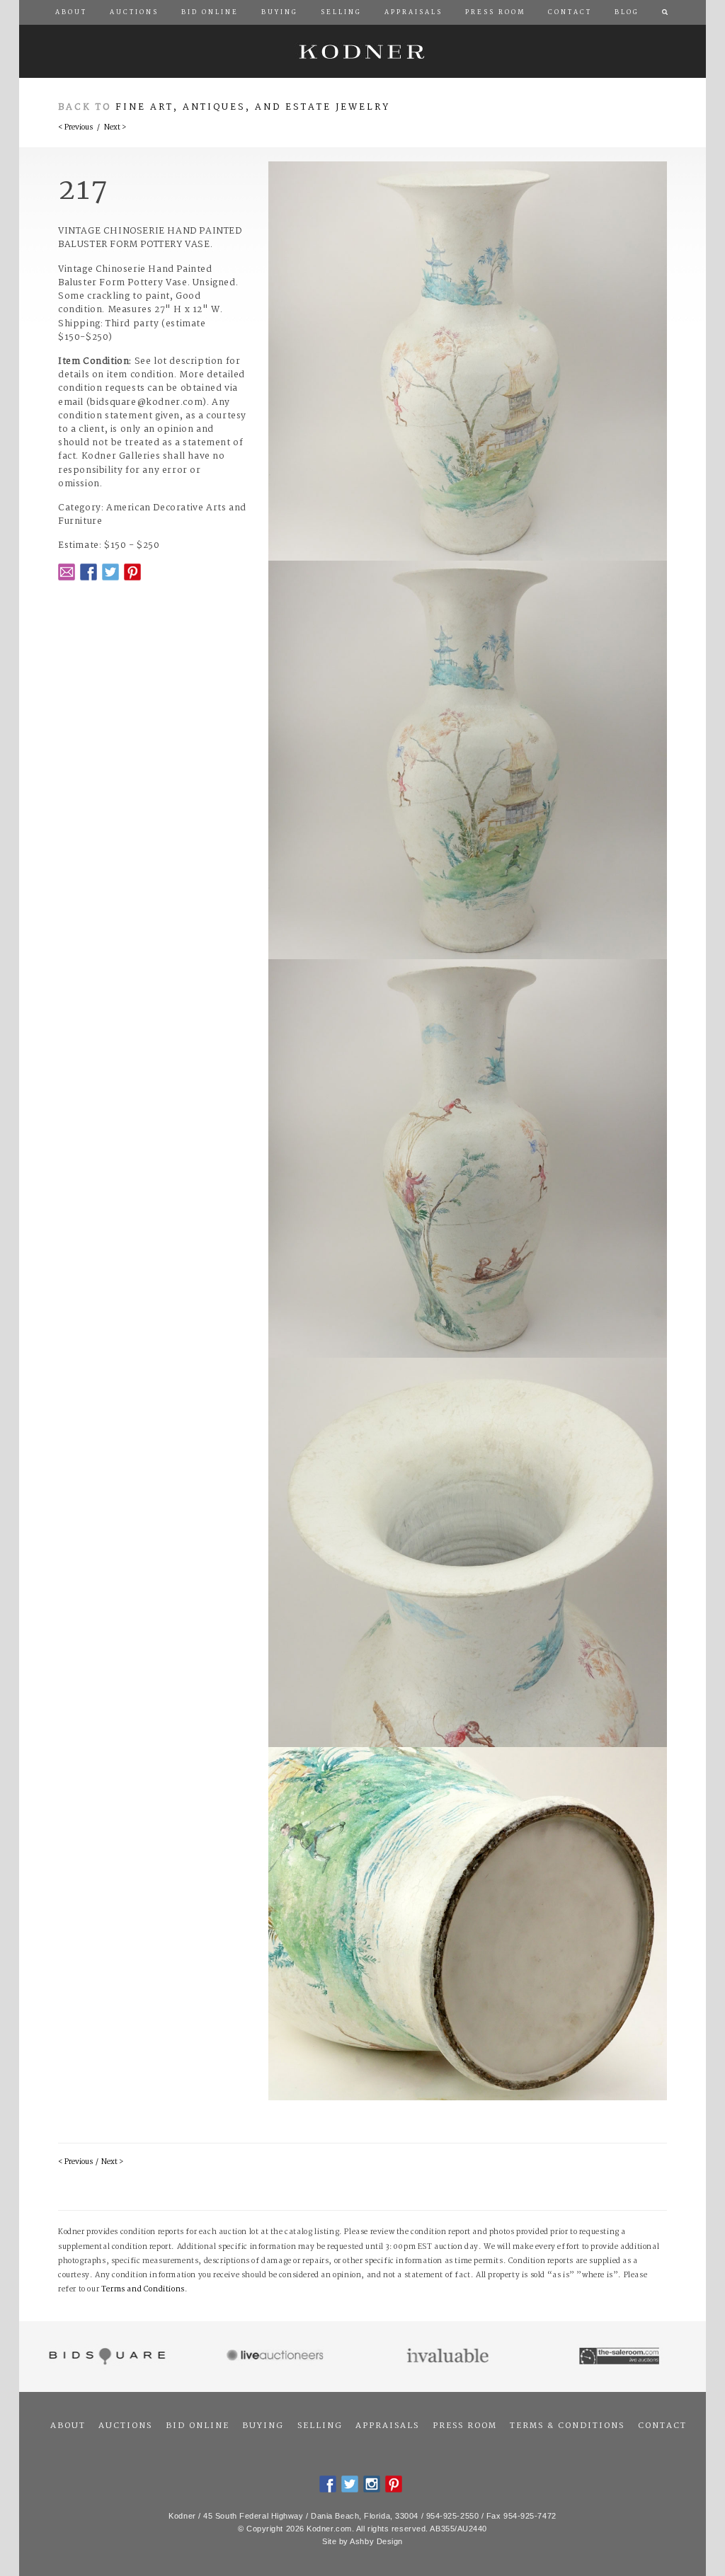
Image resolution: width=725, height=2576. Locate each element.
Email (67, 572)
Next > (115, 128)
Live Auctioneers (277, 2357)
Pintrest (132, 572)
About (68, 2426)
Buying (263, 2426)
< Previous (75, 128)
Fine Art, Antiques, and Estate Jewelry (253, 107)
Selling (320, 2426)
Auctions (125, 2426)
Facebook (89, 572)
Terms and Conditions (143, 2290)
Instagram (372, 2484)
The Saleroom (621, 2357)
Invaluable (449, 2357)
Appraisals (387, 2426)
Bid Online (198, 2426)
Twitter (110, 572)
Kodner (362, 51)
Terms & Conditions (567, 2426)
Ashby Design (376, 2541)
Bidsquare (105, 2357)
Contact (662, 2426)
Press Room (465, 2426)
